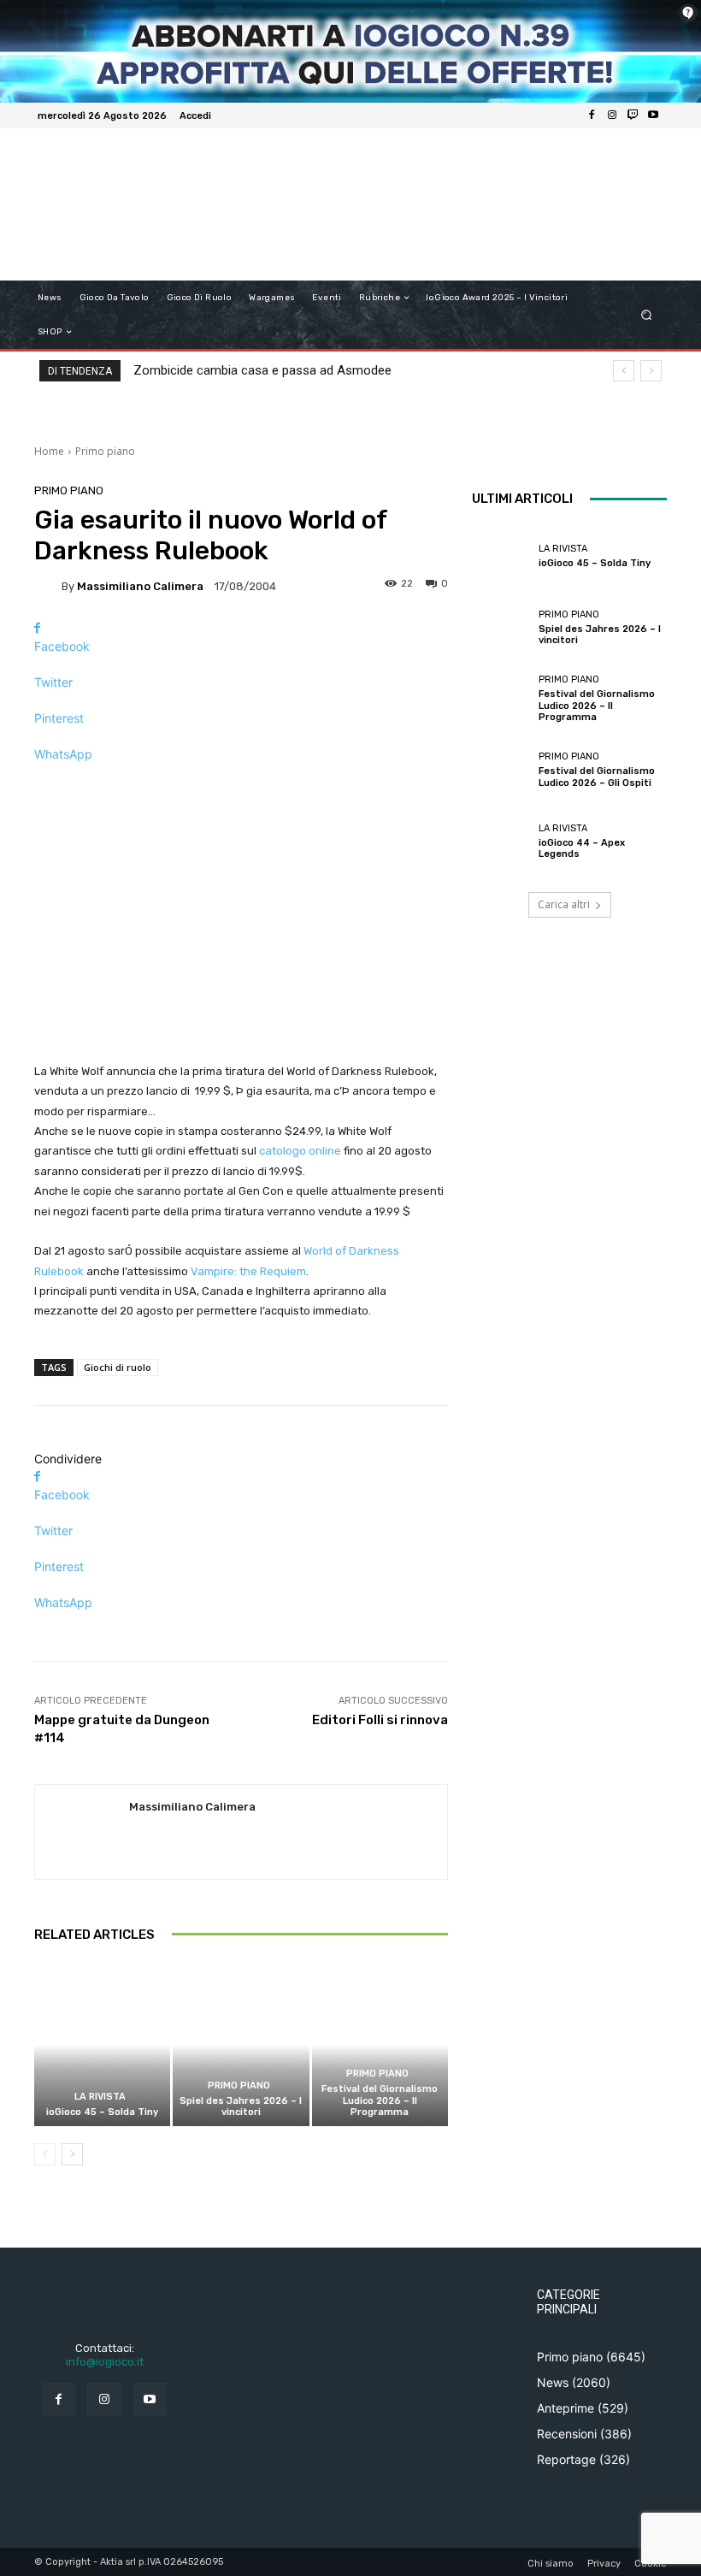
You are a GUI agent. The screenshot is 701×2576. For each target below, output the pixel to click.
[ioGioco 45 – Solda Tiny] (102, 2044)
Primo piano (105, 451)
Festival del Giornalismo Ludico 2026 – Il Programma (380, 2100)
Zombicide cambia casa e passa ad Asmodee (262, 370)
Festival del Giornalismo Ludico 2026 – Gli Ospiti (597, 777)
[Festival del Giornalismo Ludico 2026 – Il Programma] (380, 2044)
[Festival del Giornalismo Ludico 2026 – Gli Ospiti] (501, 770)
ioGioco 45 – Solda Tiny (102, 2112)
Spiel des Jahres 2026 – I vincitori (241, 2106)
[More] (241, 784)
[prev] (624, 371)
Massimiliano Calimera (140, 586)
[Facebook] (592, 115)
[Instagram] (612, 115)
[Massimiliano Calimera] (48, 586)
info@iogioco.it (105, 2362)
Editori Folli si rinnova (380, 1720)
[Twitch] (633, 115)
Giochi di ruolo (118, 1367)
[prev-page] (45, 2154)
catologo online (300, 1151)
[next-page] (72, 2154)
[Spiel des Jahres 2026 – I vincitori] (241, 2044)
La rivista (100, 2097)
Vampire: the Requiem (248, 1271)
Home (49, 451)
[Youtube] (653, 115)
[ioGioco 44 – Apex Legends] (501, 842)
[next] (651, 371)
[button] (647, 315)
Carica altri (564, 904)
